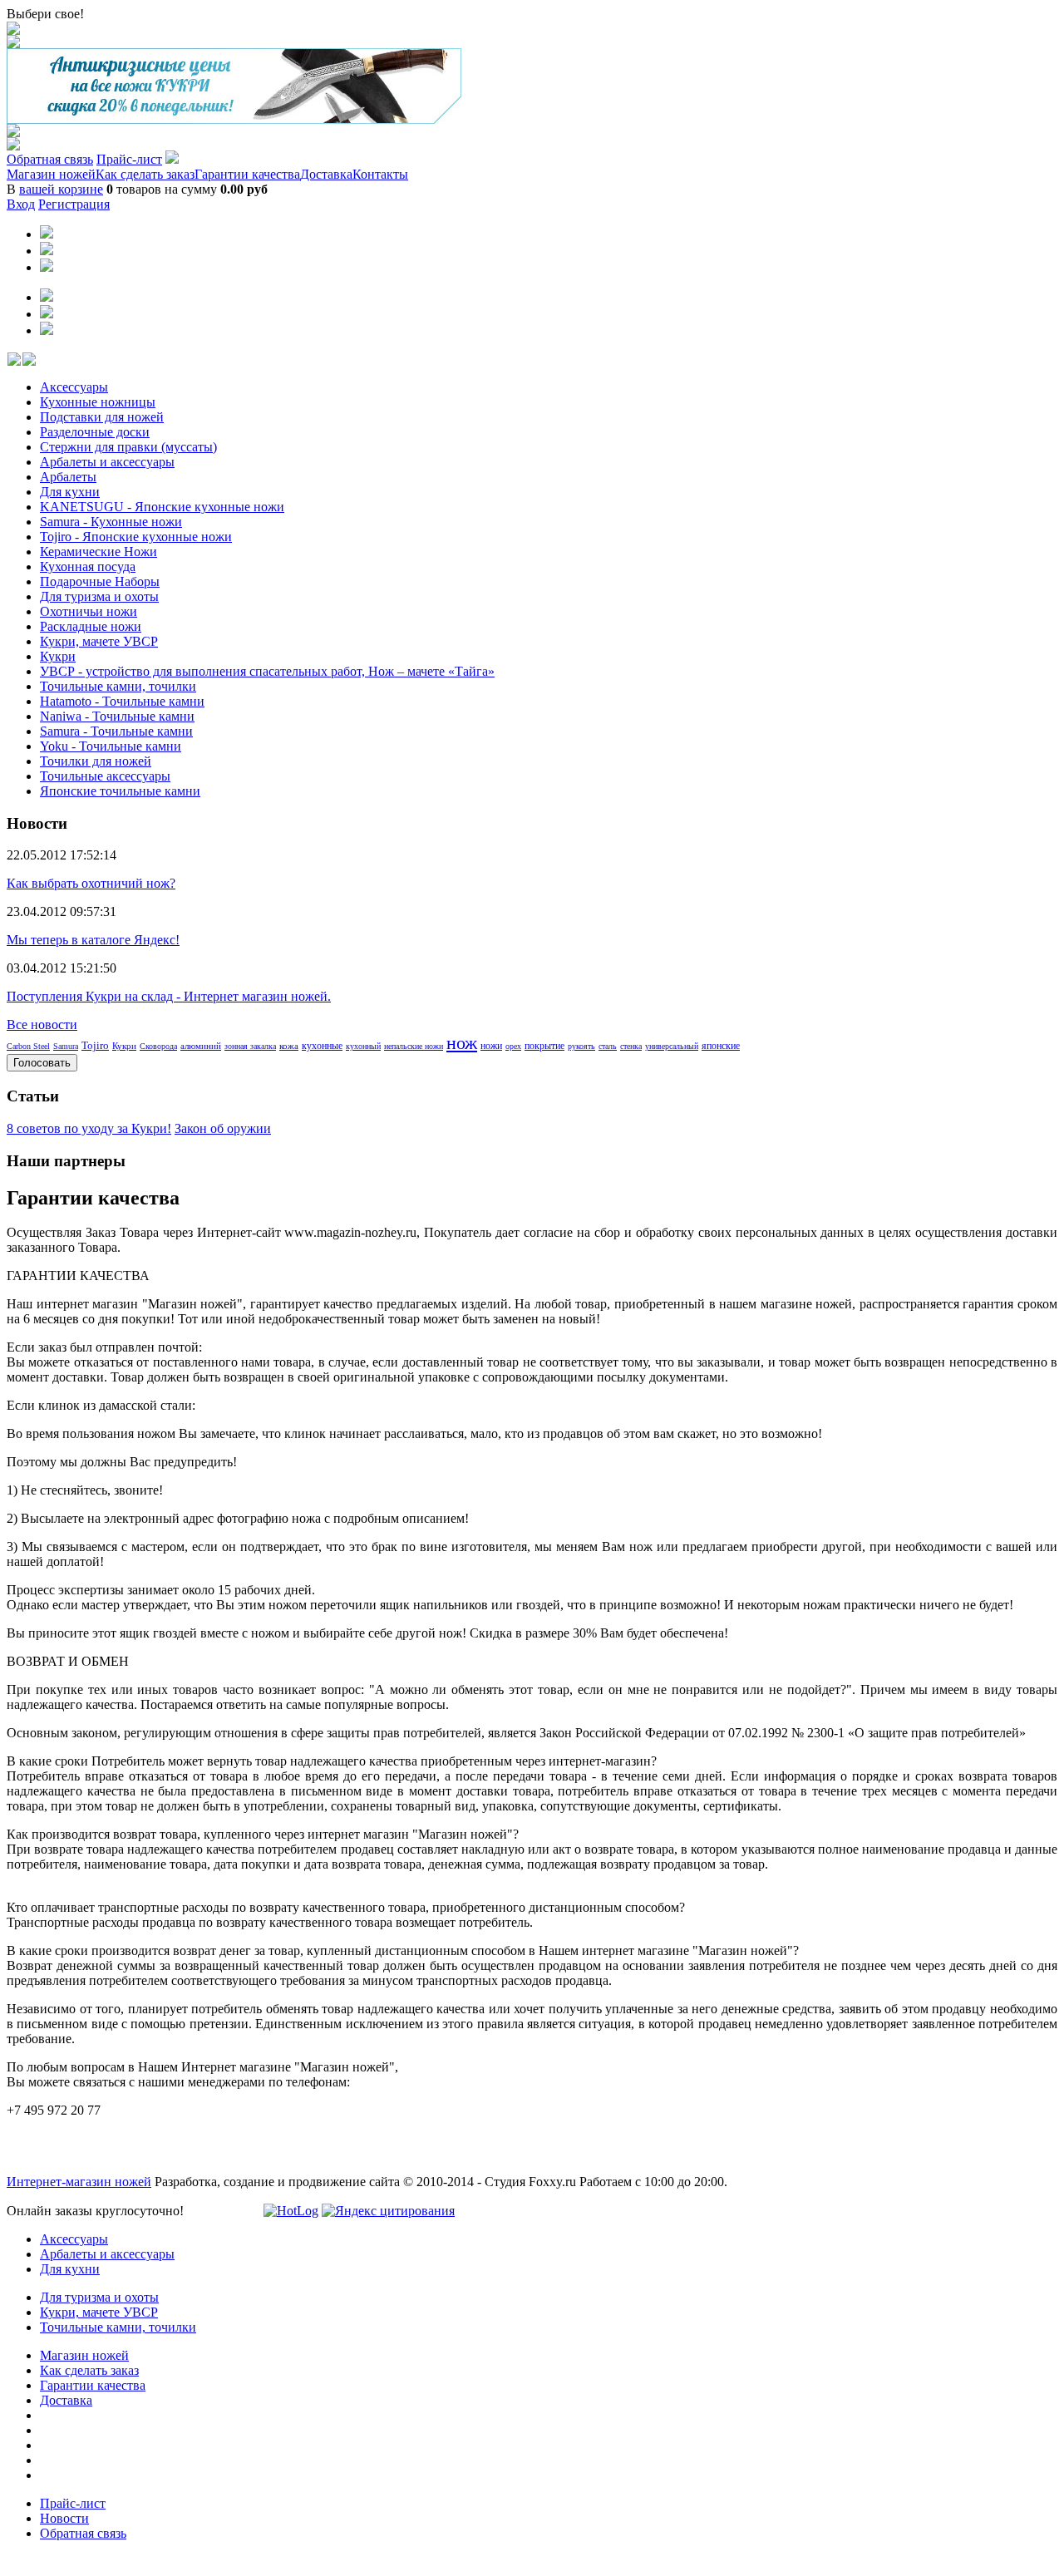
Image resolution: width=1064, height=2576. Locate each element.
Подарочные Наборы (100, 581)
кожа (289, 1046)
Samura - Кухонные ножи (111, 522)
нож (462, 1043)
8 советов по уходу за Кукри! (89, 1128)
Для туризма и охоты (99, 596)
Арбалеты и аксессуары (107, 462)
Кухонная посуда (88, 566)
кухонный (363, 1046)
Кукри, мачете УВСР (99, 641)
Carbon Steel (28, 1046)
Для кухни (70, 492)
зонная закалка (250, 1046)
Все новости (42, 1024)
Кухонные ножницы (98, 402)
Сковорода (158, 1046)
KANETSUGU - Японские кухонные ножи (162, 507)
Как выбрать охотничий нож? (91, 883)
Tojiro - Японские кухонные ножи (136, 537)
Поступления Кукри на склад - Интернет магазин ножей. (169, 996)
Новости (64, 2518)
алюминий (201, 1046)
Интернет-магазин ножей (79, 2182)
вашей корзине (61, 189)
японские (721, 1046)
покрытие (544, 1046)
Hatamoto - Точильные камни (122, 701)
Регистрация (74, 204)
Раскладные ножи (91, 626)
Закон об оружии (223, 1128)
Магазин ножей (51, 174)
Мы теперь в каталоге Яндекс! (93, 940)
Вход (21, 204)
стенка (631, 1046)
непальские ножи (414, 1046)
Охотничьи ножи (89, 611)
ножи (491, 1046)
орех (513, 1046)
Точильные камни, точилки (118, 686)
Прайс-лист (129, 159)
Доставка (326, 174)
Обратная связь (50, 159)
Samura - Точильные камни (116, 731)
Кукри (58, 656)
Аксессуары (74, 387)
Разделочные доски (95, 432)
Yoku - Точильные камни (111, 746)
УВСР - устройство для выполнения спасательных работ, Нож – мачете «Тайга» (267, 671)
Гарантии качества (247, 174)
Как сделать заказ (145, 174)
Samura (66, 1046)
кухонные (322, 1046)
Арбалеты (68, 477)
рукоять (581, 1046)
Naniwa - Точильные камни (117, 716)
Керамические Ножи (99, 552)
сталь (608, 1046)
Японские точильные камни (120, 791)
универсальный (672, 1046)
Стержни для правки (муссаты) (128, 447)
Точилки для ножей (96, 761)
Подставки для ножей (102, 417)
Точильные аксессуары (105, 776)
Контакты (380, 174)
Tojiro (95, 1045)
